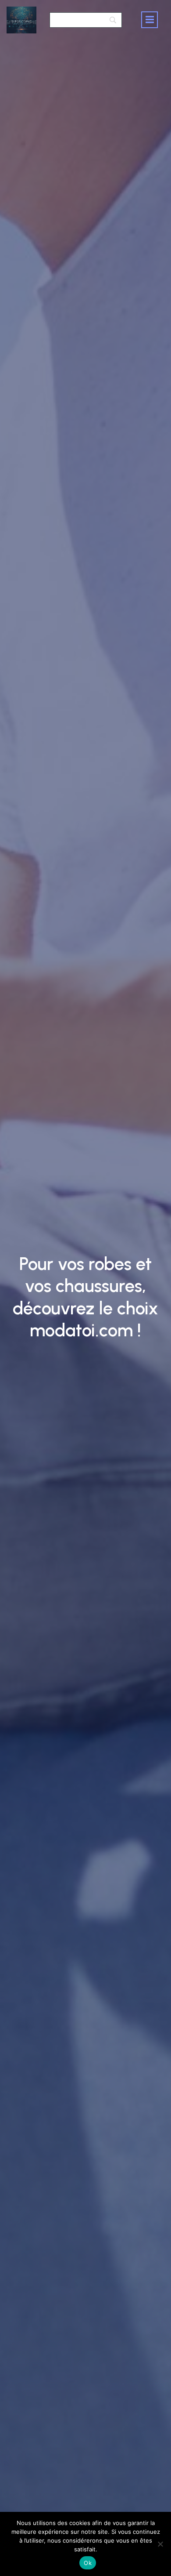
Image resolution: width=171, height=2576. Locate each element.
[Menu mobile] (150, 20)
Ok (88, 2563)
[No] (160, 2544)
